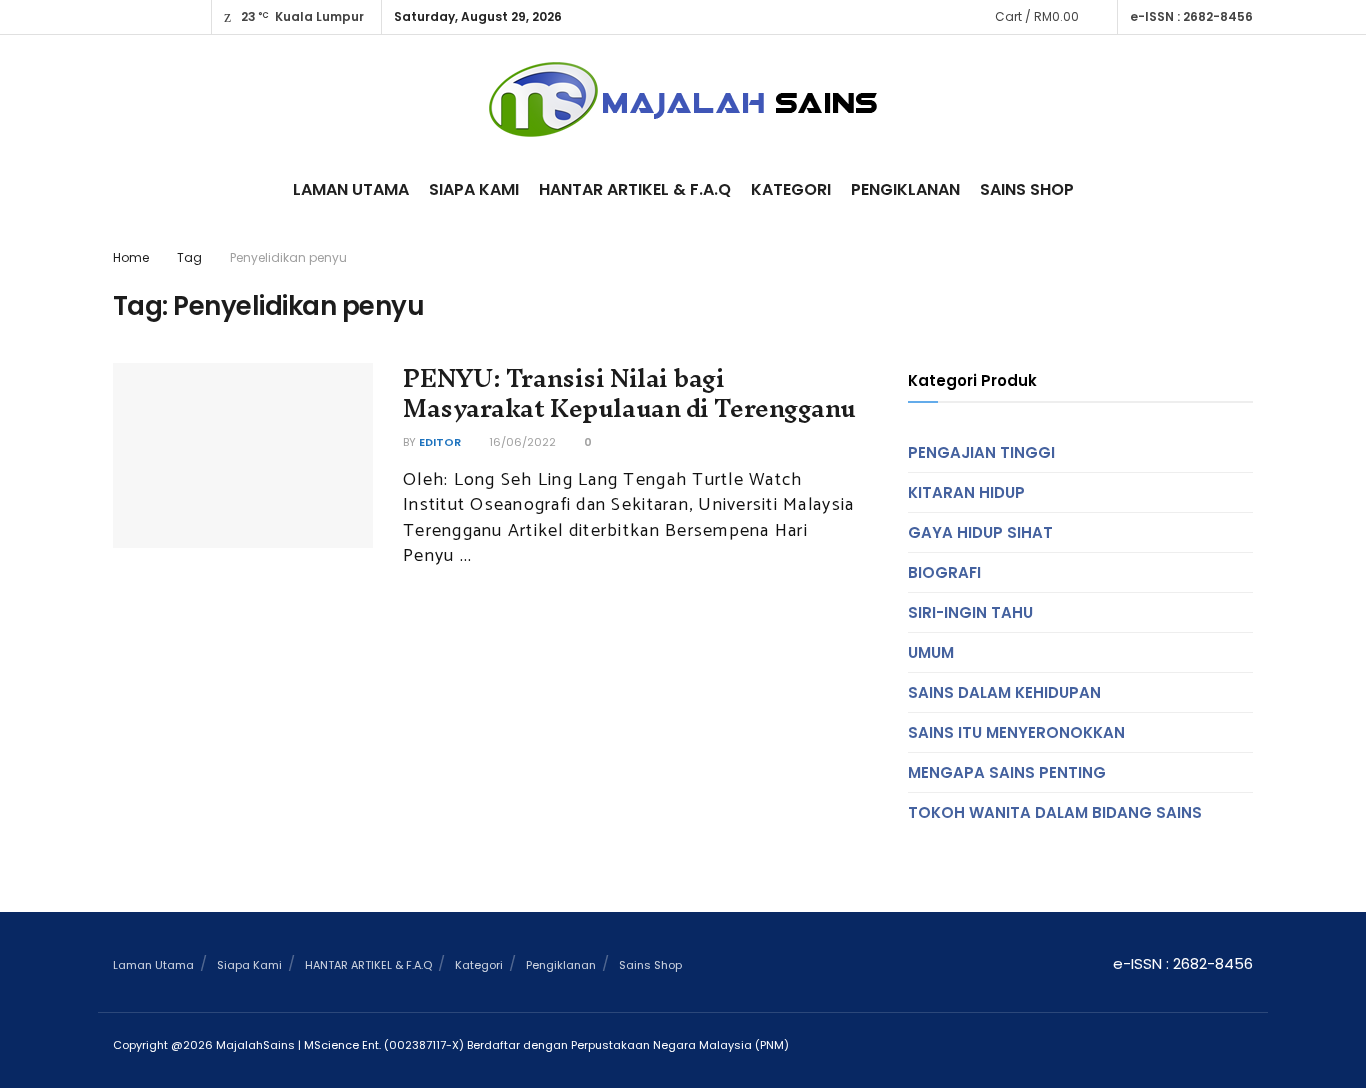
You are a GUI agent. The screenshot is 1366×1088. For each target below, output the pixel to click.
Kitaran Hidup (966, 492)
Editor (440, 442)
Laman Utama (351, 189)
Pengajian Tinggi (981, 452)
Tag (189, 257)
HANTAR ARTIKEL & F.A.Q (635, 189)
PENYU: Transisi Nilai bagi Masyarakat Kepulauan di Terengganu (629, 393)
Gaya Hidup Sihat (980, 532)
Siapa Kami (474, 189)
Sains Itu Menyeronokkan (1016, 732)
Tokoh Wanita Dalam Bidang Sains (1055, 812)
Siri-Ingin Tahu (970, 612)
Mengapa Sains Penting (1007, 772)
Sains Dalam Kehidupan (1004, 692)
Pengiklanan (905, 189)
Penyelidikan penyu (288, 257)
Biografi (944, 572)
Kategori (791, 189)
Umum (931, 652)
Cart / (1037, 16)
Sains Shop (1027, 189)
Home (131, 257)
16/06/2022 (521, 442)
